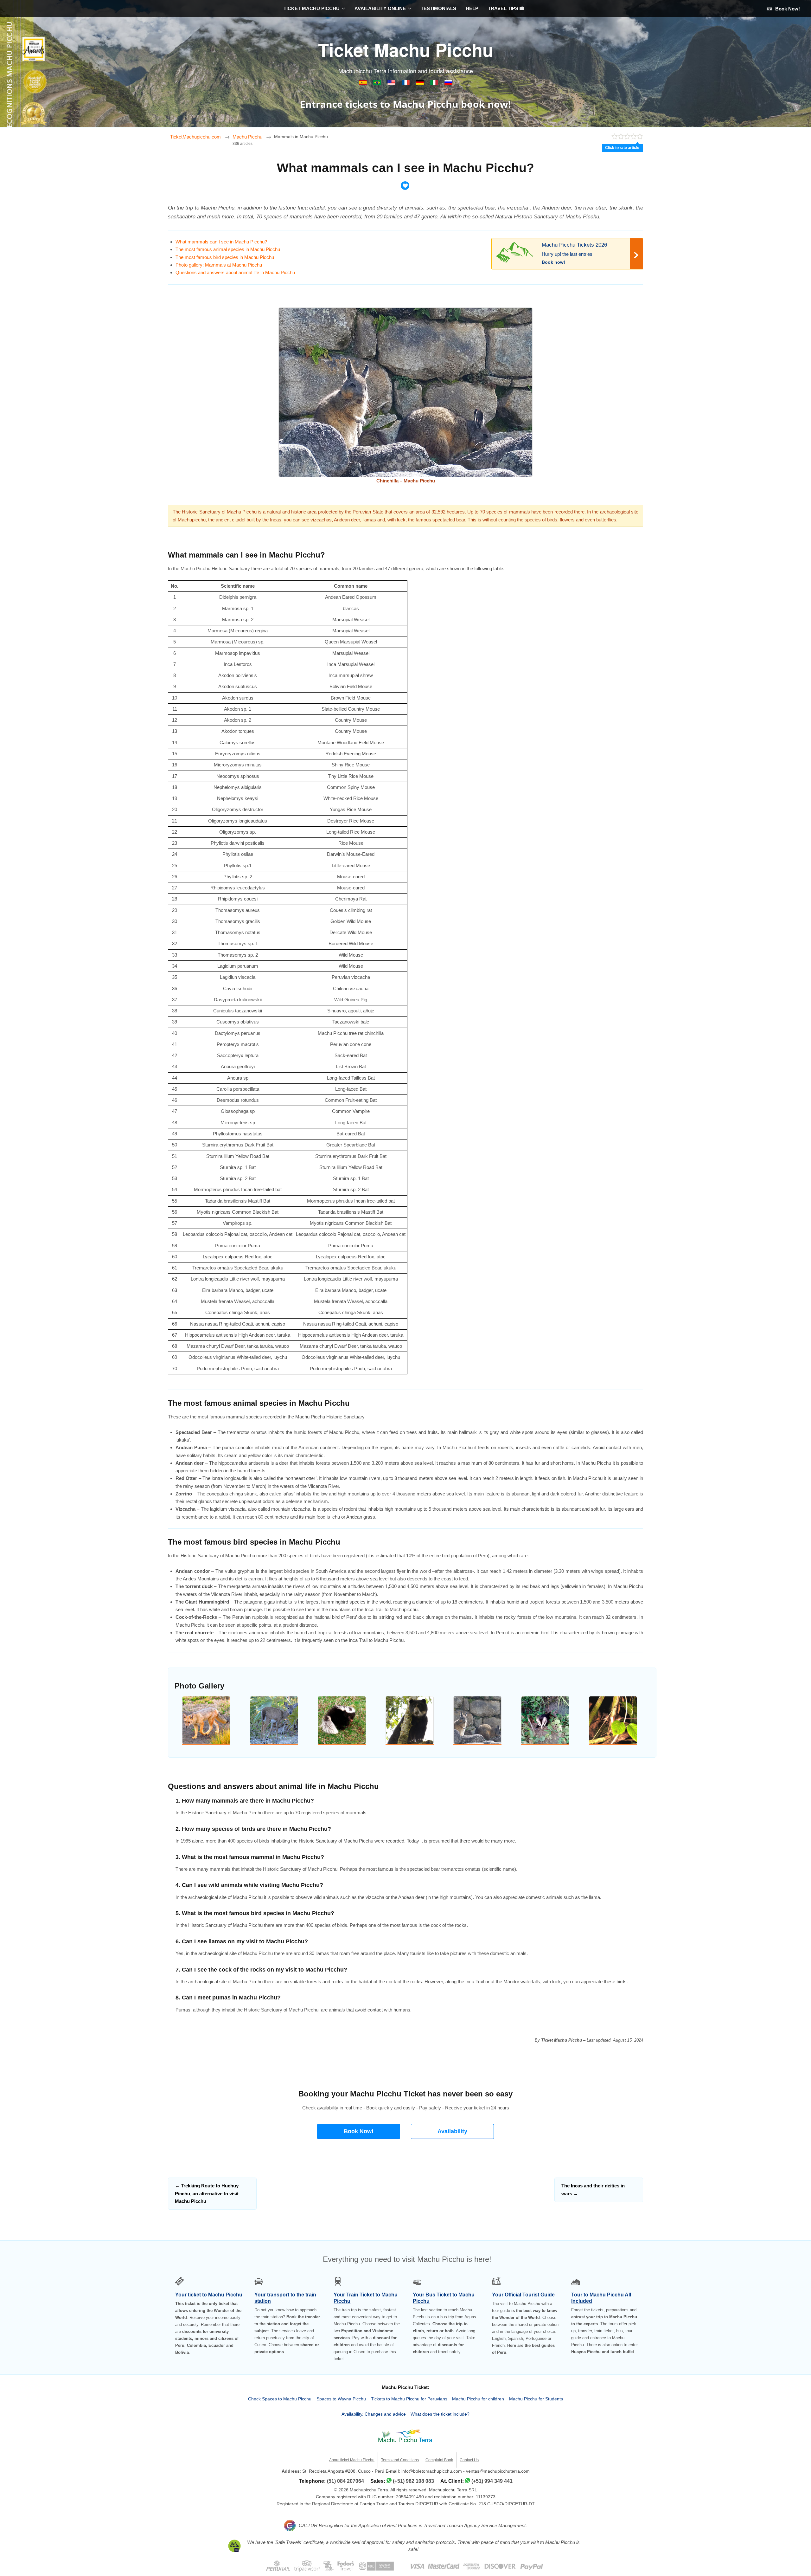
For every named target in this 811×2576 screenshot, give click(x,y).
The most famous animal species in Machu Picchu (228, 249)
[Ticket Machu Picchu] (392, 84)
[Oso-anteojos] (410, 1720)
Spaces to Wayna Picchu (341, 2399)
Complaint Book (439, 2460)
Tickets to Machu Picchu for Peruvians (409, 2399)
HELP (472, 8)
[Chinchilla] (477, 1720)
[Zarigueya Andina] (545, 1720)
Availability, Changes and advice (374, 2414)
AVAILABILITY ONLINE (380, 8)
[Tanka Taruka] (274, 1720)
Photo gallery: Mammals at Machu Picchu (219, 265)
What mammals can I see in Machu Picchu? (221, 242)
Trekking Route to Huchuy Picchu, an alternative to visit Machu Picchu (207, 2193)
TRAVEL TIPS (504, 8)
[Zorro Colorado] (206, 1720)
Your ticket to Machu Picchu (209, 2295)
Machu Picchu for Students (536, 2399)
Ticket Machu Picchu (406, 49)
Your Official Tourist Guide (523, 2295)
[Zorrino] (342, 1720)
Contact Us (469, 2460)
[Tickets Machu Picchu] (421, 84)
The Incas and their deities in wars (593, 2189)
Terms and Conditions (400, 2460)
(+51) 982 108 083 (413, 2481)
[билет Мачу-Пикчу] (448, 84)
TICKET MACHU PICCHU (312, 8)
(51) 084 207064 (345, 2481)
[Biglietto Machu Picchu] (435, 84)
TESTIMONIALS (438, 8)
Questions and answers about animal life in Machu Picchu (235, 272)
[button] (359, 2131)
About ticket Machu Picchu (352, 2460)
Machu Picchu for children (478, 2399)
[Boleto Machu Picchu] (364, 84)
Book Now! (787, 9)
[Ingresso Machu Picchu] (378, 84)
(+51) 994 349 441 (492, 2481)
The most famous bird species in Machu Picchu (225, 257)
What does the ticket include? (440, 2414)
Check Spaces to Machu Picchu (280, 2399)
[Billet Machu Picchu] (406, 84)
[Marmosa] (613, 1720)
